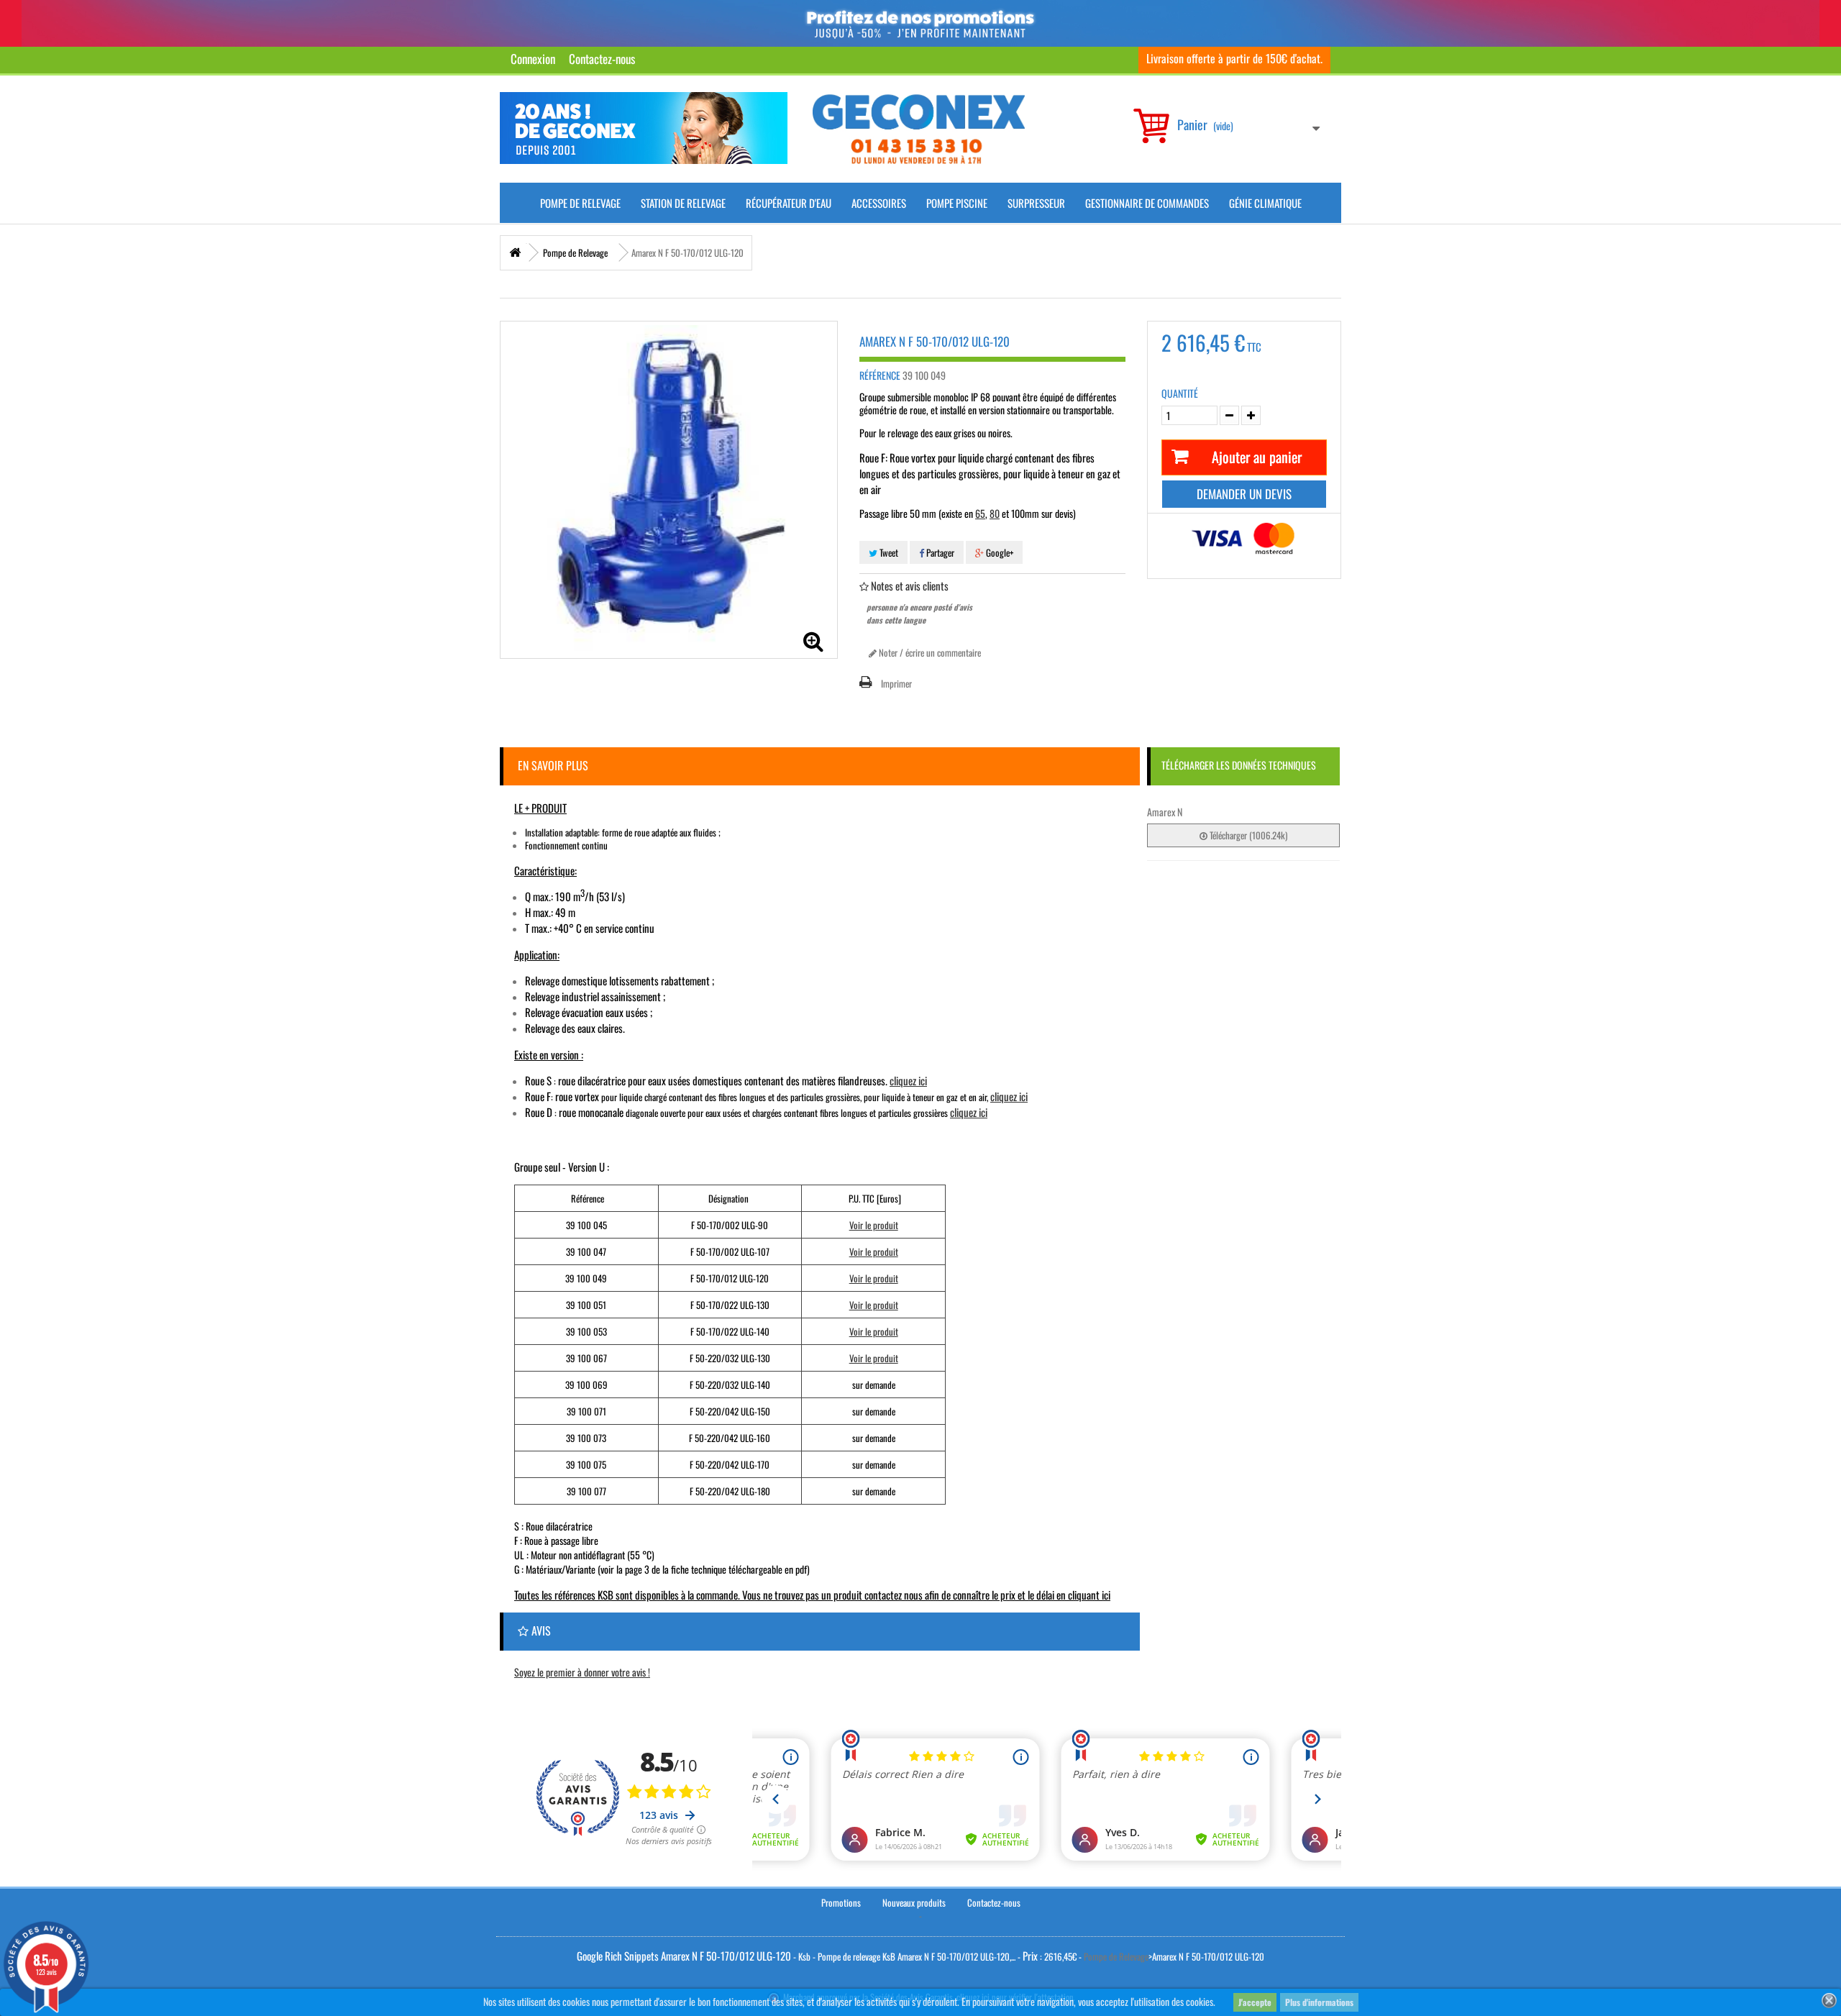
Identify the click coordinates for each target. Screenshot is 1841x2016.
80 (995, 513)
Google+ (999, 552)
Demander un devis (1244, 494)
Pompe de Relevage (580, 203)
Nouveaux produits (914, 1902)
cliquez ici (908, 1080)
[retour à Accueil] (515, 253)
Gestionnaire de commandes (1147, 203)
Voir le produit (874, 1225)
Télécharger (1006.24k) (1247, 835)
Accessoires (879, 203)
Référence (880, 375)
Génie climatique (1265, 203)
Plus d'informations (1319, 2002)
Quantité (1180, 393)
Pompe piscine (957, 203)
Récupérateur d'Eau (789, 203)
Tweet (888, 552)
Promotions (841, 1902)
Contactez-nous (602, 59)
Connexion (533, 59)
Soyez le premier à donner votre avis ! (582, 1672)
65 (980, 513)
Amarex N (1165, 812)
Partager (939, 552)
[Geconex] (919, 129)
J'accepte (1255, 2002)
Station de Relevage (683, 203)
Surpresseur (1036, 203)
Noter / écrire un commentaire (929, 652)
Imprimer (896, 683)
